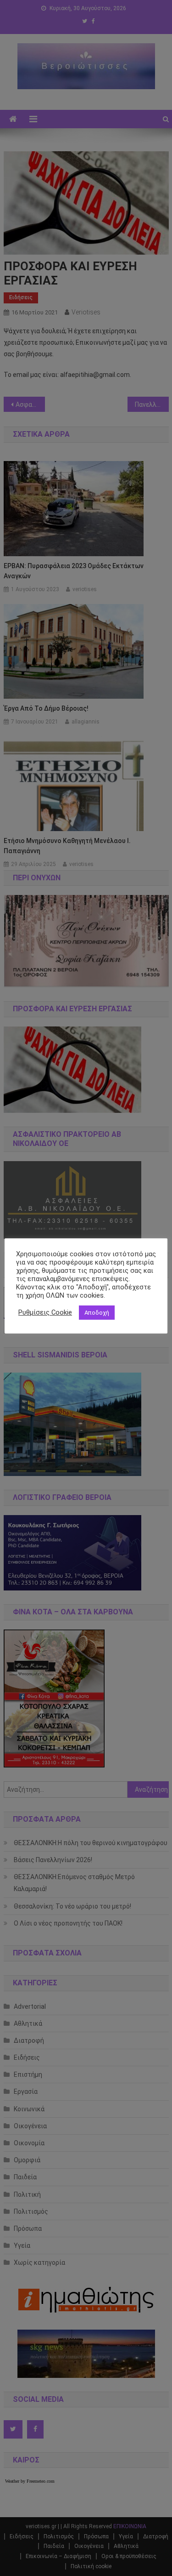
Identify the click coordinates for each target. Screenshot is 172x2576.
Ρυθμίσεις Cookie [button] (45, 1312)
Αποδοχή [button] (97, 1313)
